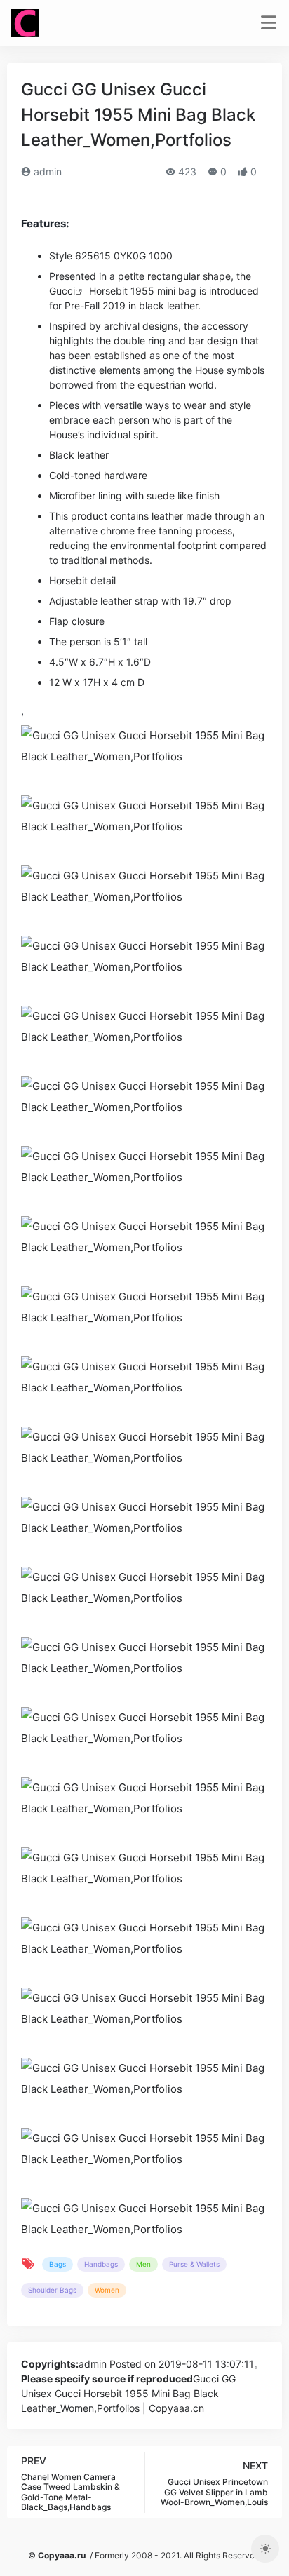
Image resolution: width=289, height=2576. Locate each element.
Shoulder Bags (52, 2290)
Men (143, 2264)
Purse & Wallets (194, 2264)
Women (107, 2290)
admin (46, 171)
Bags (58, 2264)
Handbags (101, 2264)
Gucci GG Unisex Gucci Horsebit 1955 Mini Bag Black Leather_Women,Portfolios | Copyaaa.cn (128, 2393)
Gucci (62, 291)
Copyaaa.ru (62, 2555)
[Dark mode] (265, 2549)
